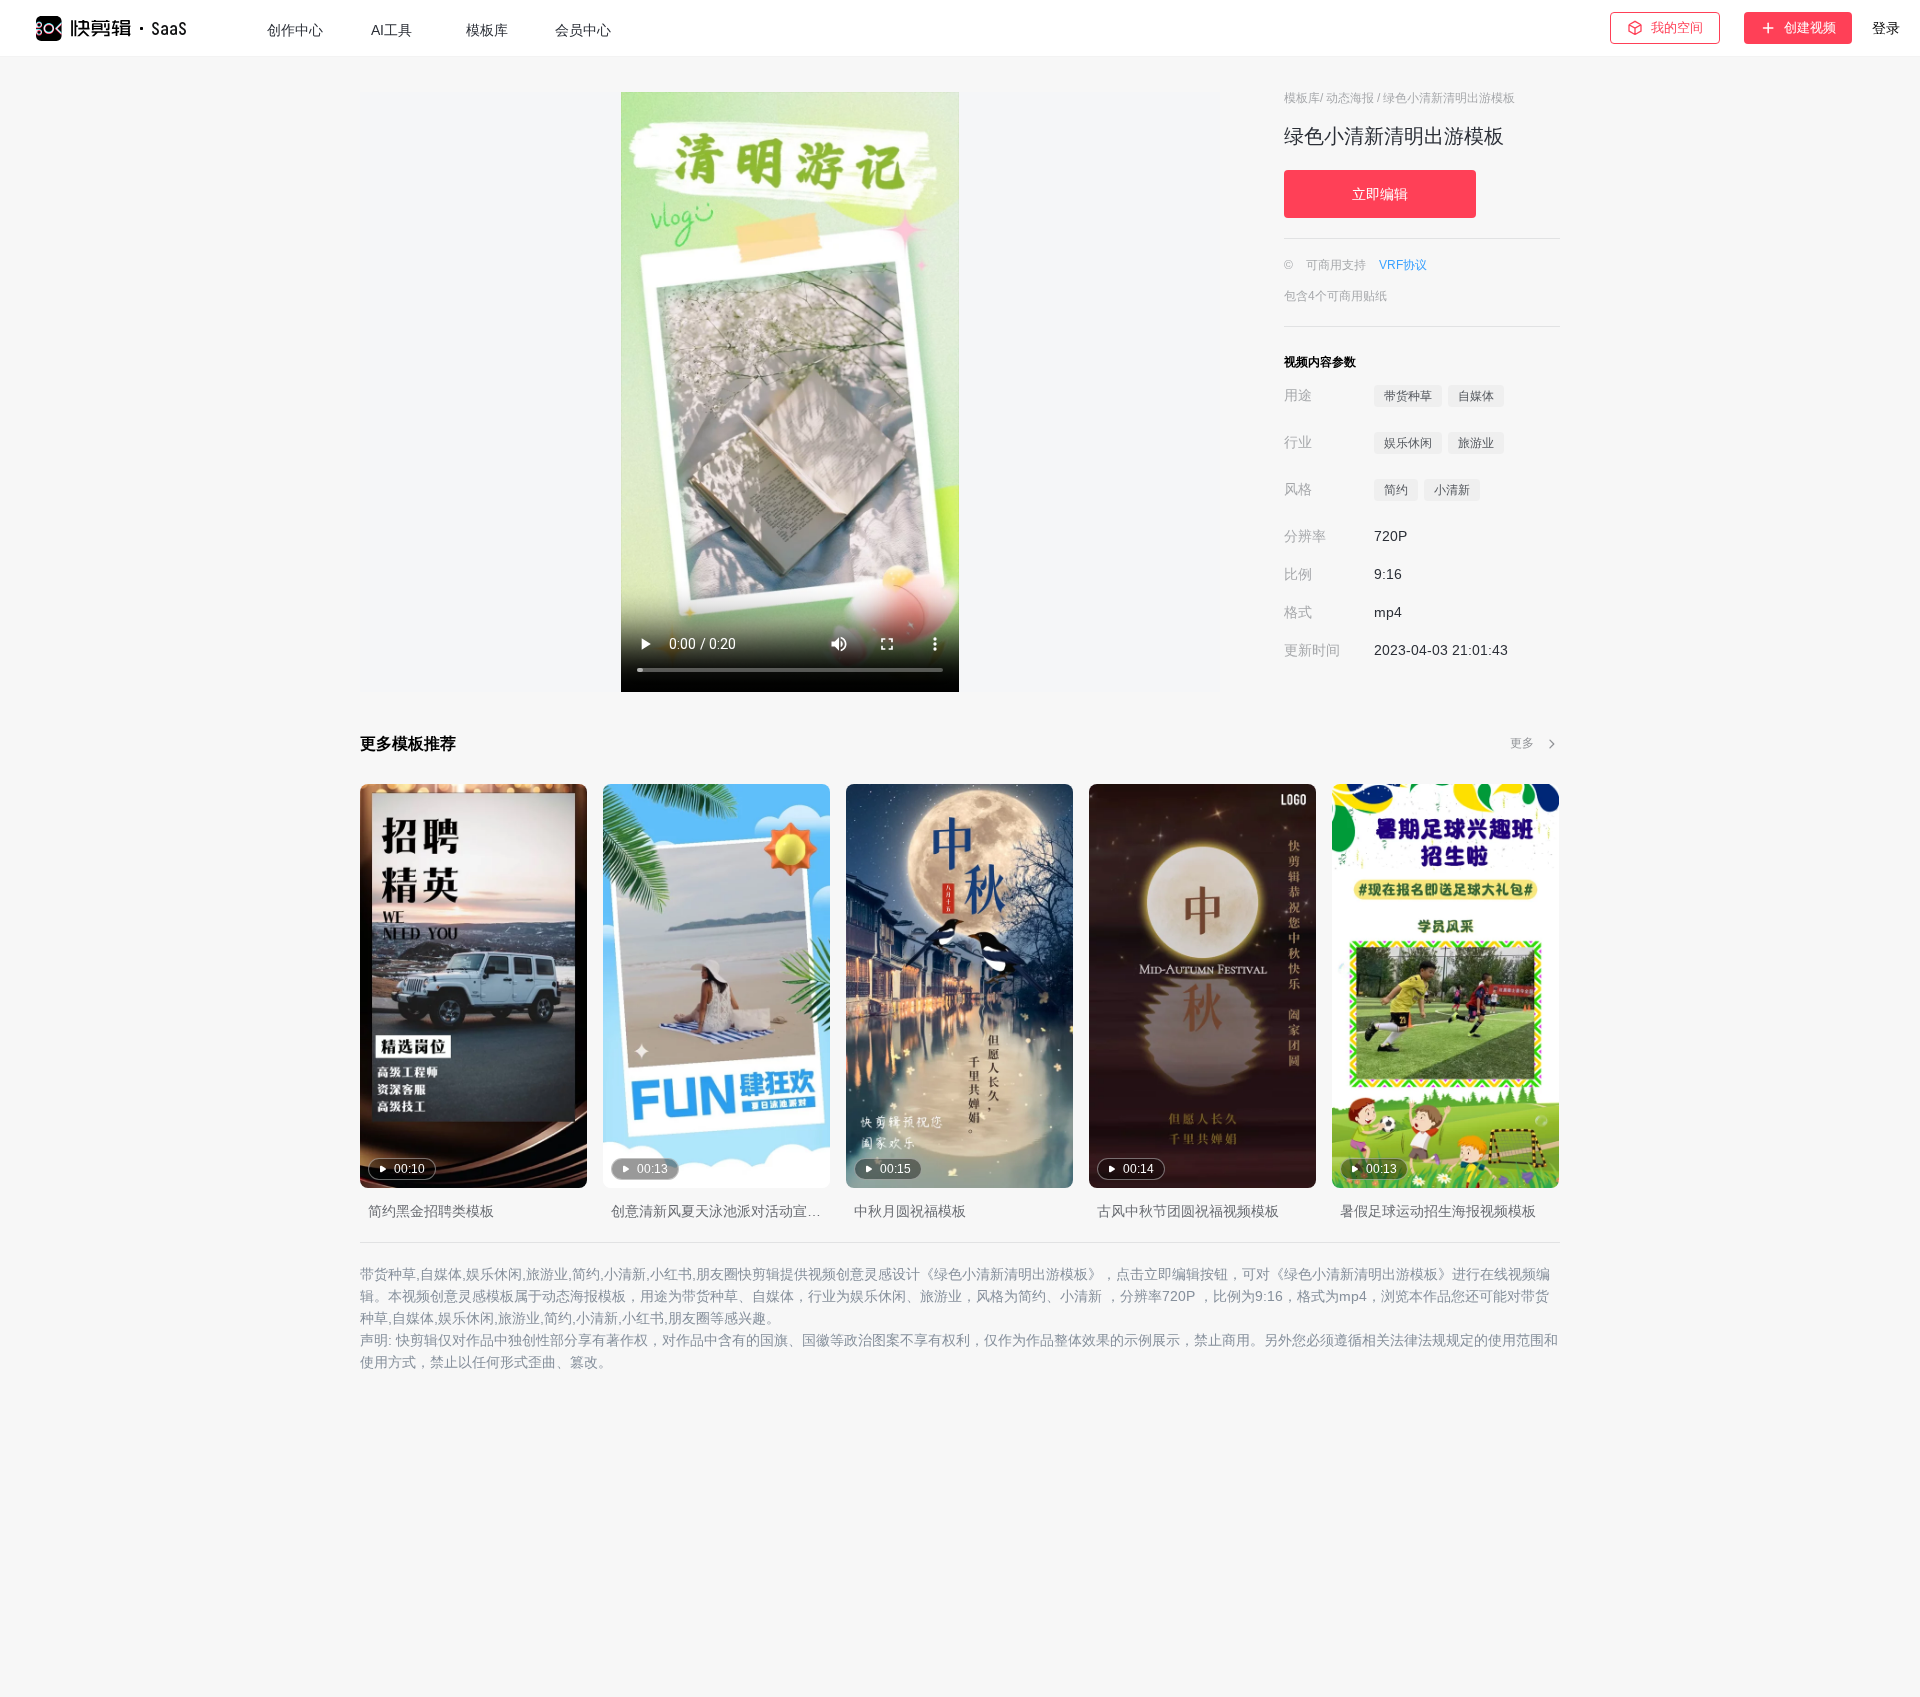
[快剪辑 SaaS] (120, 28)
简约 (1396, 490)
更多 (1522, 743)
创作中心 (295, 30)
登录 (1886, 28)
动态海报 (1351, 98)
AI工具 (391, 30)
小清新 (1452, 490)
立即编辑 (1380, 194)
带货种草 (1408, 396)
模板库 (487, 30)
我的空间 (1677, 27)
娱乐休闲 (1408, 443)
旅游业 (1476, 443)
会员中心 (583, 30)
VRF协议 (1403, 265)
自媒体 (1476, 396)
